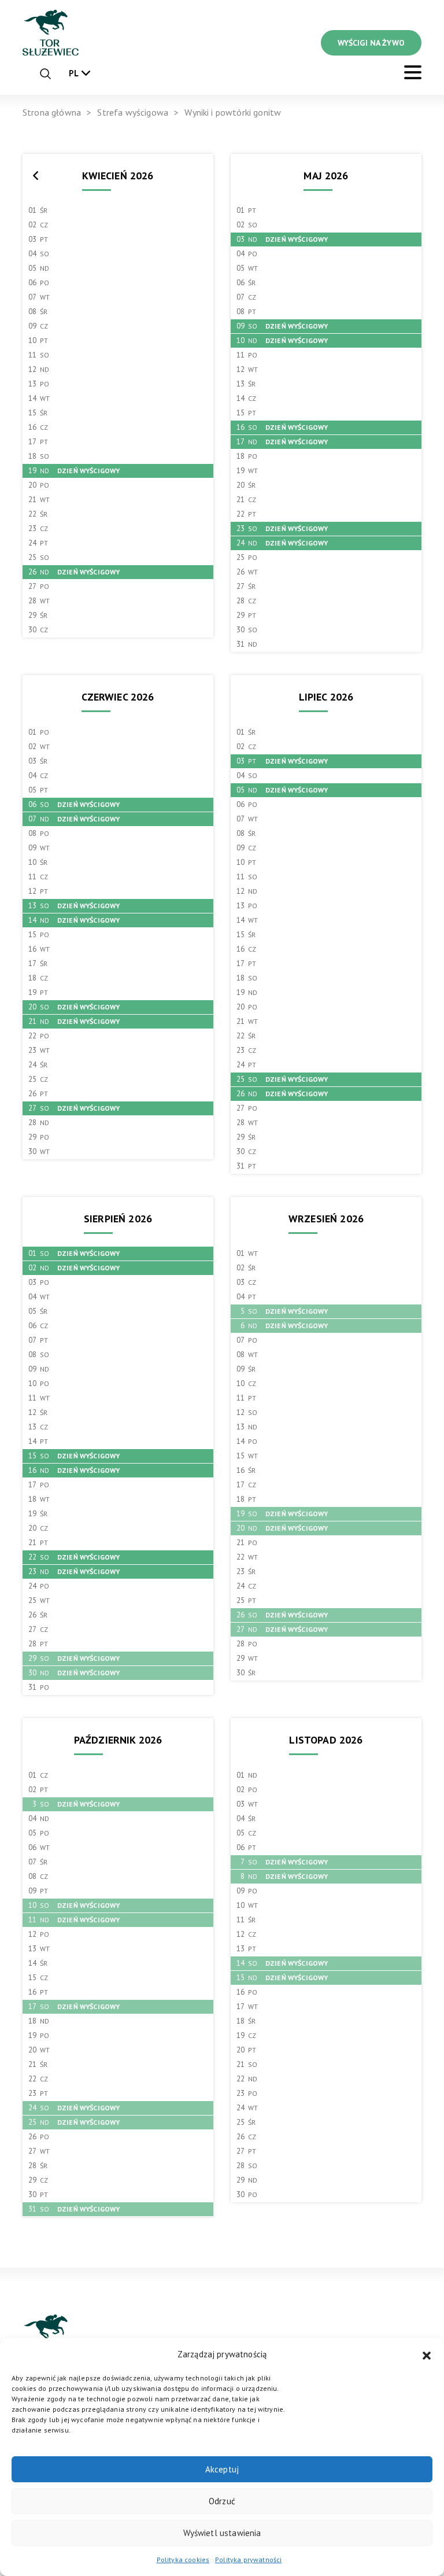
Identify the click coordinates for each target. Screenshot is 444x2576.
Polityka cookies (183, 2560)
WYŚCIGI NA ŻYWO (371, 43)
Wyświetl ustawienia (222, 2533)
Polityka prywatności (248, 2560)
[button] (427, 2354)
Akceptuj (222, 2469)
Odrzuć (222, 2501)
